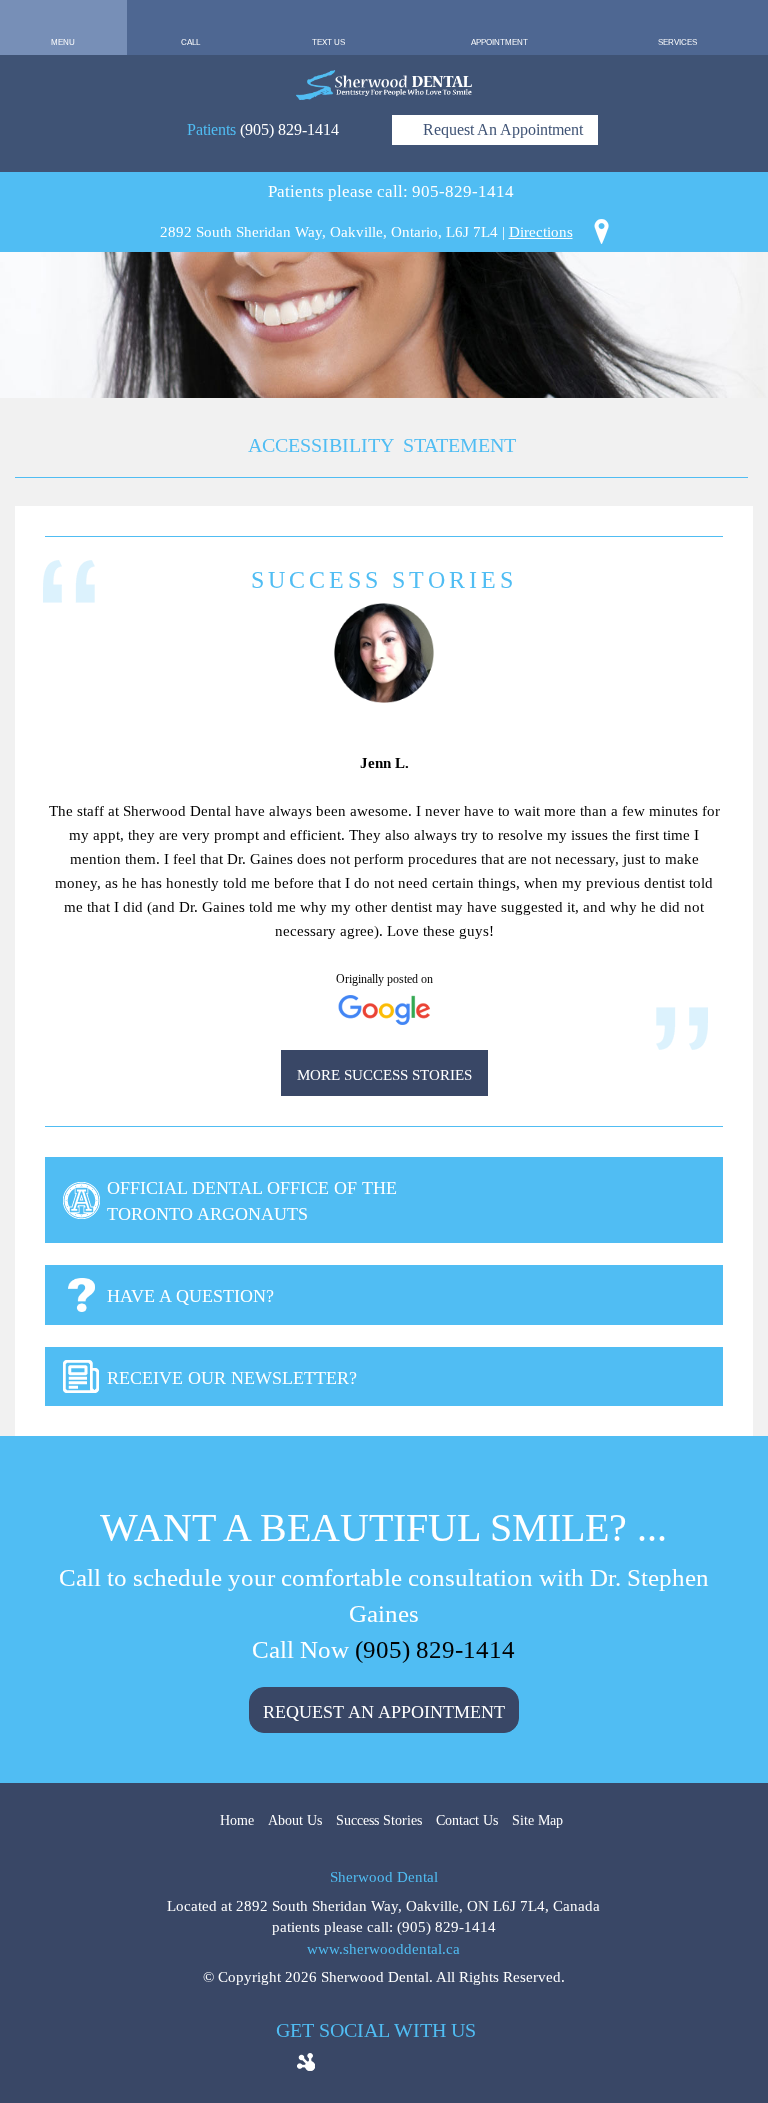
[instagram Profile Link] (428, 2065)
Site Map (537, 1820)
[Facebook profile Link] (338, 2065)
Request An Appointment (501, 129)
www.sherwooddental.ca (383, 1949)
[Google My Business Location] (398, 2065)
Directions (541, 232)
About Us (295, 1820)
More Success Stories (384, 1075)
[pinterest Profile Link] (458, 2065)
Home (237, 1820)
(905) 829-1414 (289, 129)
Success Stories (379, 1820)
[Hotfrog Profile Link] (306, 2057)
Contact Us (467, 1820)
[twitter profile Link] (368, 2065)
